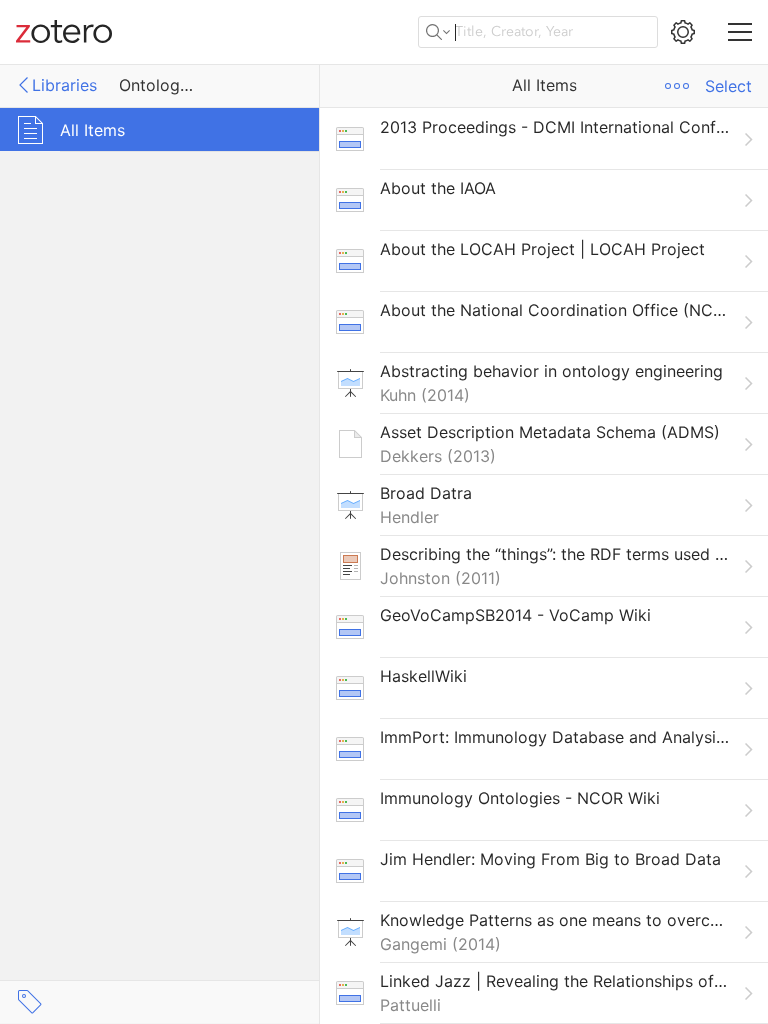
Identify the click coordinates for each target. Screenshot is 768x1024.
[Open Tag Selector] (30, 1002)
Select (728, 86)
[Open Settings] (683, 32)
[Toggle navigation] (740, 32)
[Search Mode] (438, 32)
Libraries (64, 85)
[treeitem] (160, 129)
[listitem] (544, 138)
